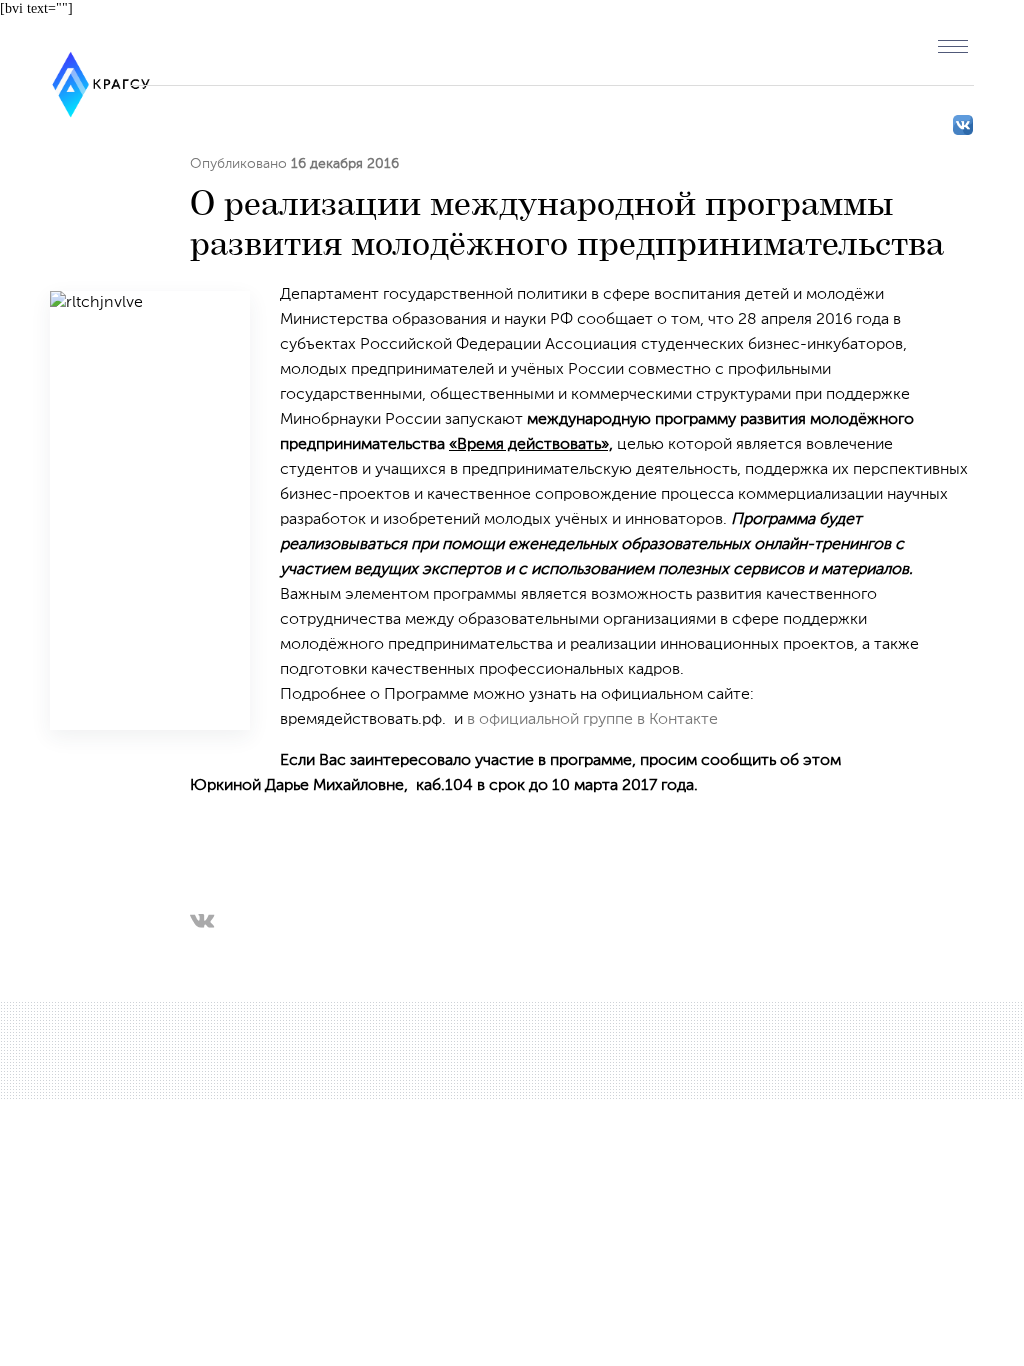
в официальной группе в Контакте (592, 720)
